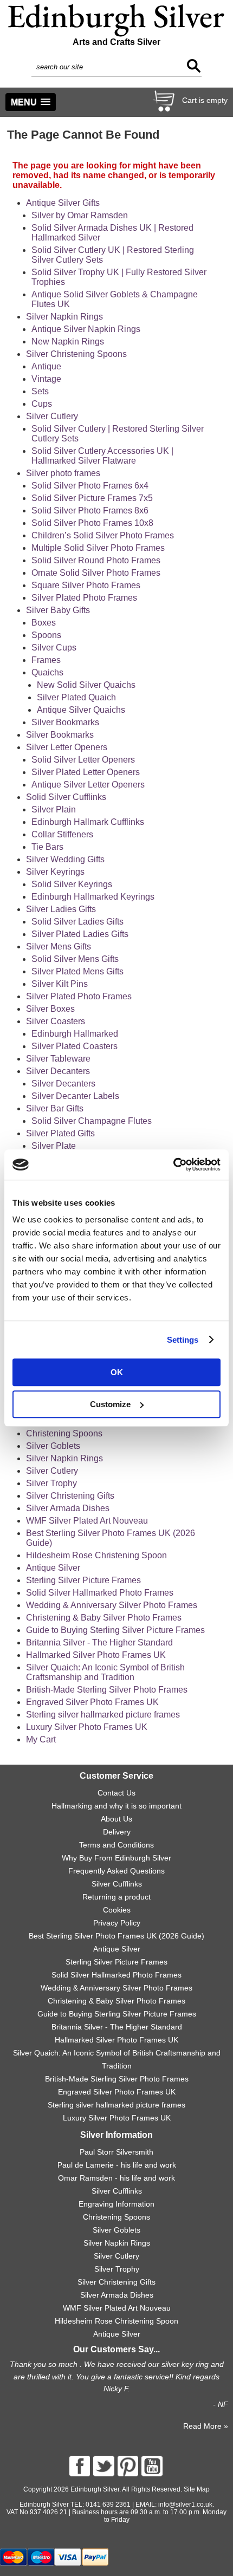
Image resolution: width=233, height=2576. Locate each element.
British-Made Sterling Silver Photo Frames (107, 1690)
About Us (116, 1819)
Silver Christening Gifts (70, 1496)
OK (117, 1372)
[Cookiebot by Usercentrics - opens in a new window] (173, 1165)
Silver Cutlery (52, 1471)
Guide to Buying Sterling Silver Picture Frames (115, 1630)
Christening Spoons (64, 1433)
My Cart (41, 1739)
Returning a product (116, 1897)
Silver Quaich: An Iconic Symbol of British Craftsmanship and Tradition (105, 1672)
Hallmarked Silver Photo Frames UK (96, 1655)
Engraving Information (116, 2204)
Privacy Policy (117, 1923)
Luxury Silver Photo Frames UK (87, 1727)
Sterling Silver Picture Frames (83, 1580)
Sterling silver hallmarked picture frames (103, 1715)
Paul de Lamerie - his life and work (117, 2165)
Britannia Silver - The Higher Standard (99, 1642)
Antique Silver (53, 1568)
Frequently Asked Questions (116, 1871)
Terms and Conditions (116, 1845)
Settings (183, 1340)
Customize (110, 1404)
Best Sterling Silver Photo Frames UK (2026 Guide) (116, 1936)
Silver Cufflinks (117, 1884)
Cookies (117, 1910)
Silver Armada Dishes (68, 1508)
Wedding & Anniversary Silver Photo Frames (112, 1605)
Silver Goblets (53, 1446)
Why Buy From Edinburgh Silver (116, 1858)
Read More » (206, 2426)
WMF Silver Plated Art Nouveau (87, 1521)
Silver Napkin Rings (64, 1458)
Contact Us (116, 1793)
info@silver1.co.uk (185, 2505)
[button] (31, 102)
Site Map (197, 2489)
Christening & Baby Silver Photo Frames (104, 1618)
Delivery (117, 1832)
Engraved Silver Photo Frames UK (92, 1702)
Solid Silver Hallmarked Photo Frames (100, 1593)
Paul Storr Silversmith (116, 2152)
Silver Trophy (51, 1483)
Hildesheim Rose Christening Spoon (96, 1555)
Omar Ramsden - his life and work (116, 2178)
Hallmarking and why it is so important (116, 1806)
